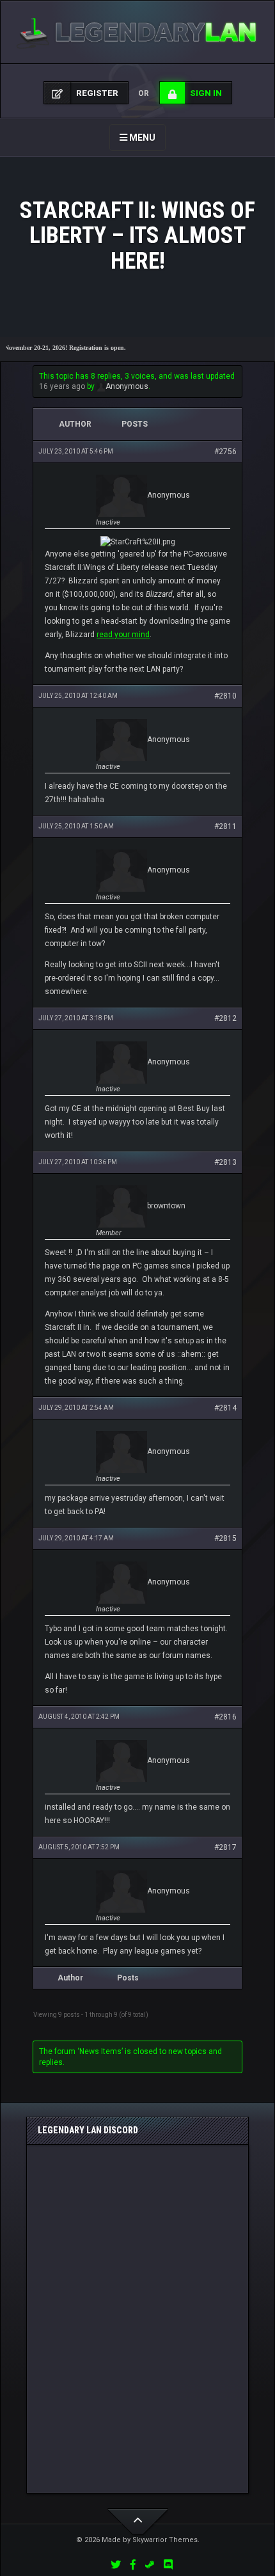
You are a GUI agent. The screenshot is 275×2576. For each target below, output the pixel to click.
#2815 (225, 1538)
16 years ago (62, 386)
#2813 (225, 1162)
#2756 (225, 452)
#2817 (225, 1847)
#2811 (225, 826)
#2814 (225, 1408)
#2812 (225, 1018)
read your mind (123, 635)
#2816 (225, 1717)
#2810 (225, 696)
